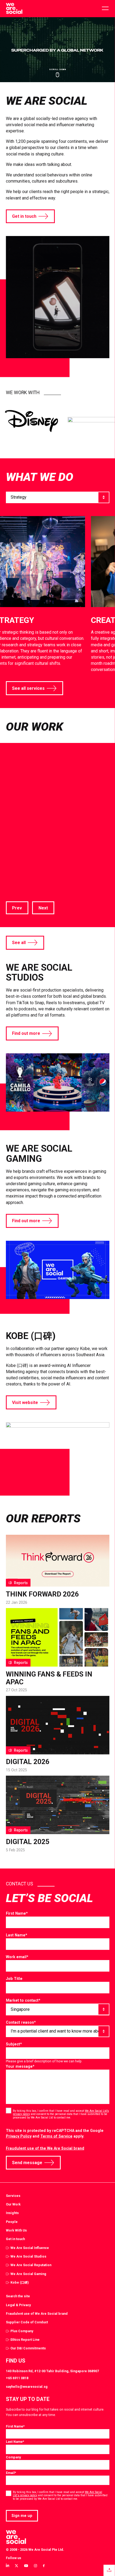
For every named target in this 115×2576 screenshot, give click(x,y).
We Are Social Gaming (28, 2274)
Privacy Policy (19, 2136)
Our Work (13, 2204)
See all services (28, 688)
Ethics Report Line (25, 2340)
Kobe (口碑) (20, 2282)
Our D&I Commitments (28, 2348)
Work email (17, 1957)
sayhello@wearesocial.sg (27, 2387)
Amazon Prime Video (48, 822)
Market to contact (23, 2000)
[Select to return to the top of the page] (14, 9)
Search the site (18, 2296)
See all (19, 943)
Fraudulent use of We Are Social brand (37, 2314)
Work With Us (16, 2230)
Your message (20, 2066)
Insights (12, 2213)
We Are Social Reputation (31, 2265)
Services (13, 2196)
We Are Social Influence (30, 2248)
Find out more (26, 1033)
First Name (17, 1913)
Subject (14, 2044)
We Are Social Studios (28, 2256)
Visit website (25, 1403)
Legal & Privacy (18, 2305)
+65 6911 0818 (17, 2378)
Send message (27, 2163)
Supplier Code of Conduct (27, 2322)
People (12, 2222)
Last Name (17, 1935)
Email (11, 2473)
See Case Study (22, 872)
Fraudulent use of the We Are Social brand (45, 2148)
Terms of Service (56, 2136)
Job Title (14, 1979)
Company (13, 2457)
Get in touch (24, 216)
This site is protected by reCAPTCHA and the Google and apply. (55, 2133)
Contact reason (21, 2022)
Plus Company (22, 2331)
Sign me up (22, 2516)
